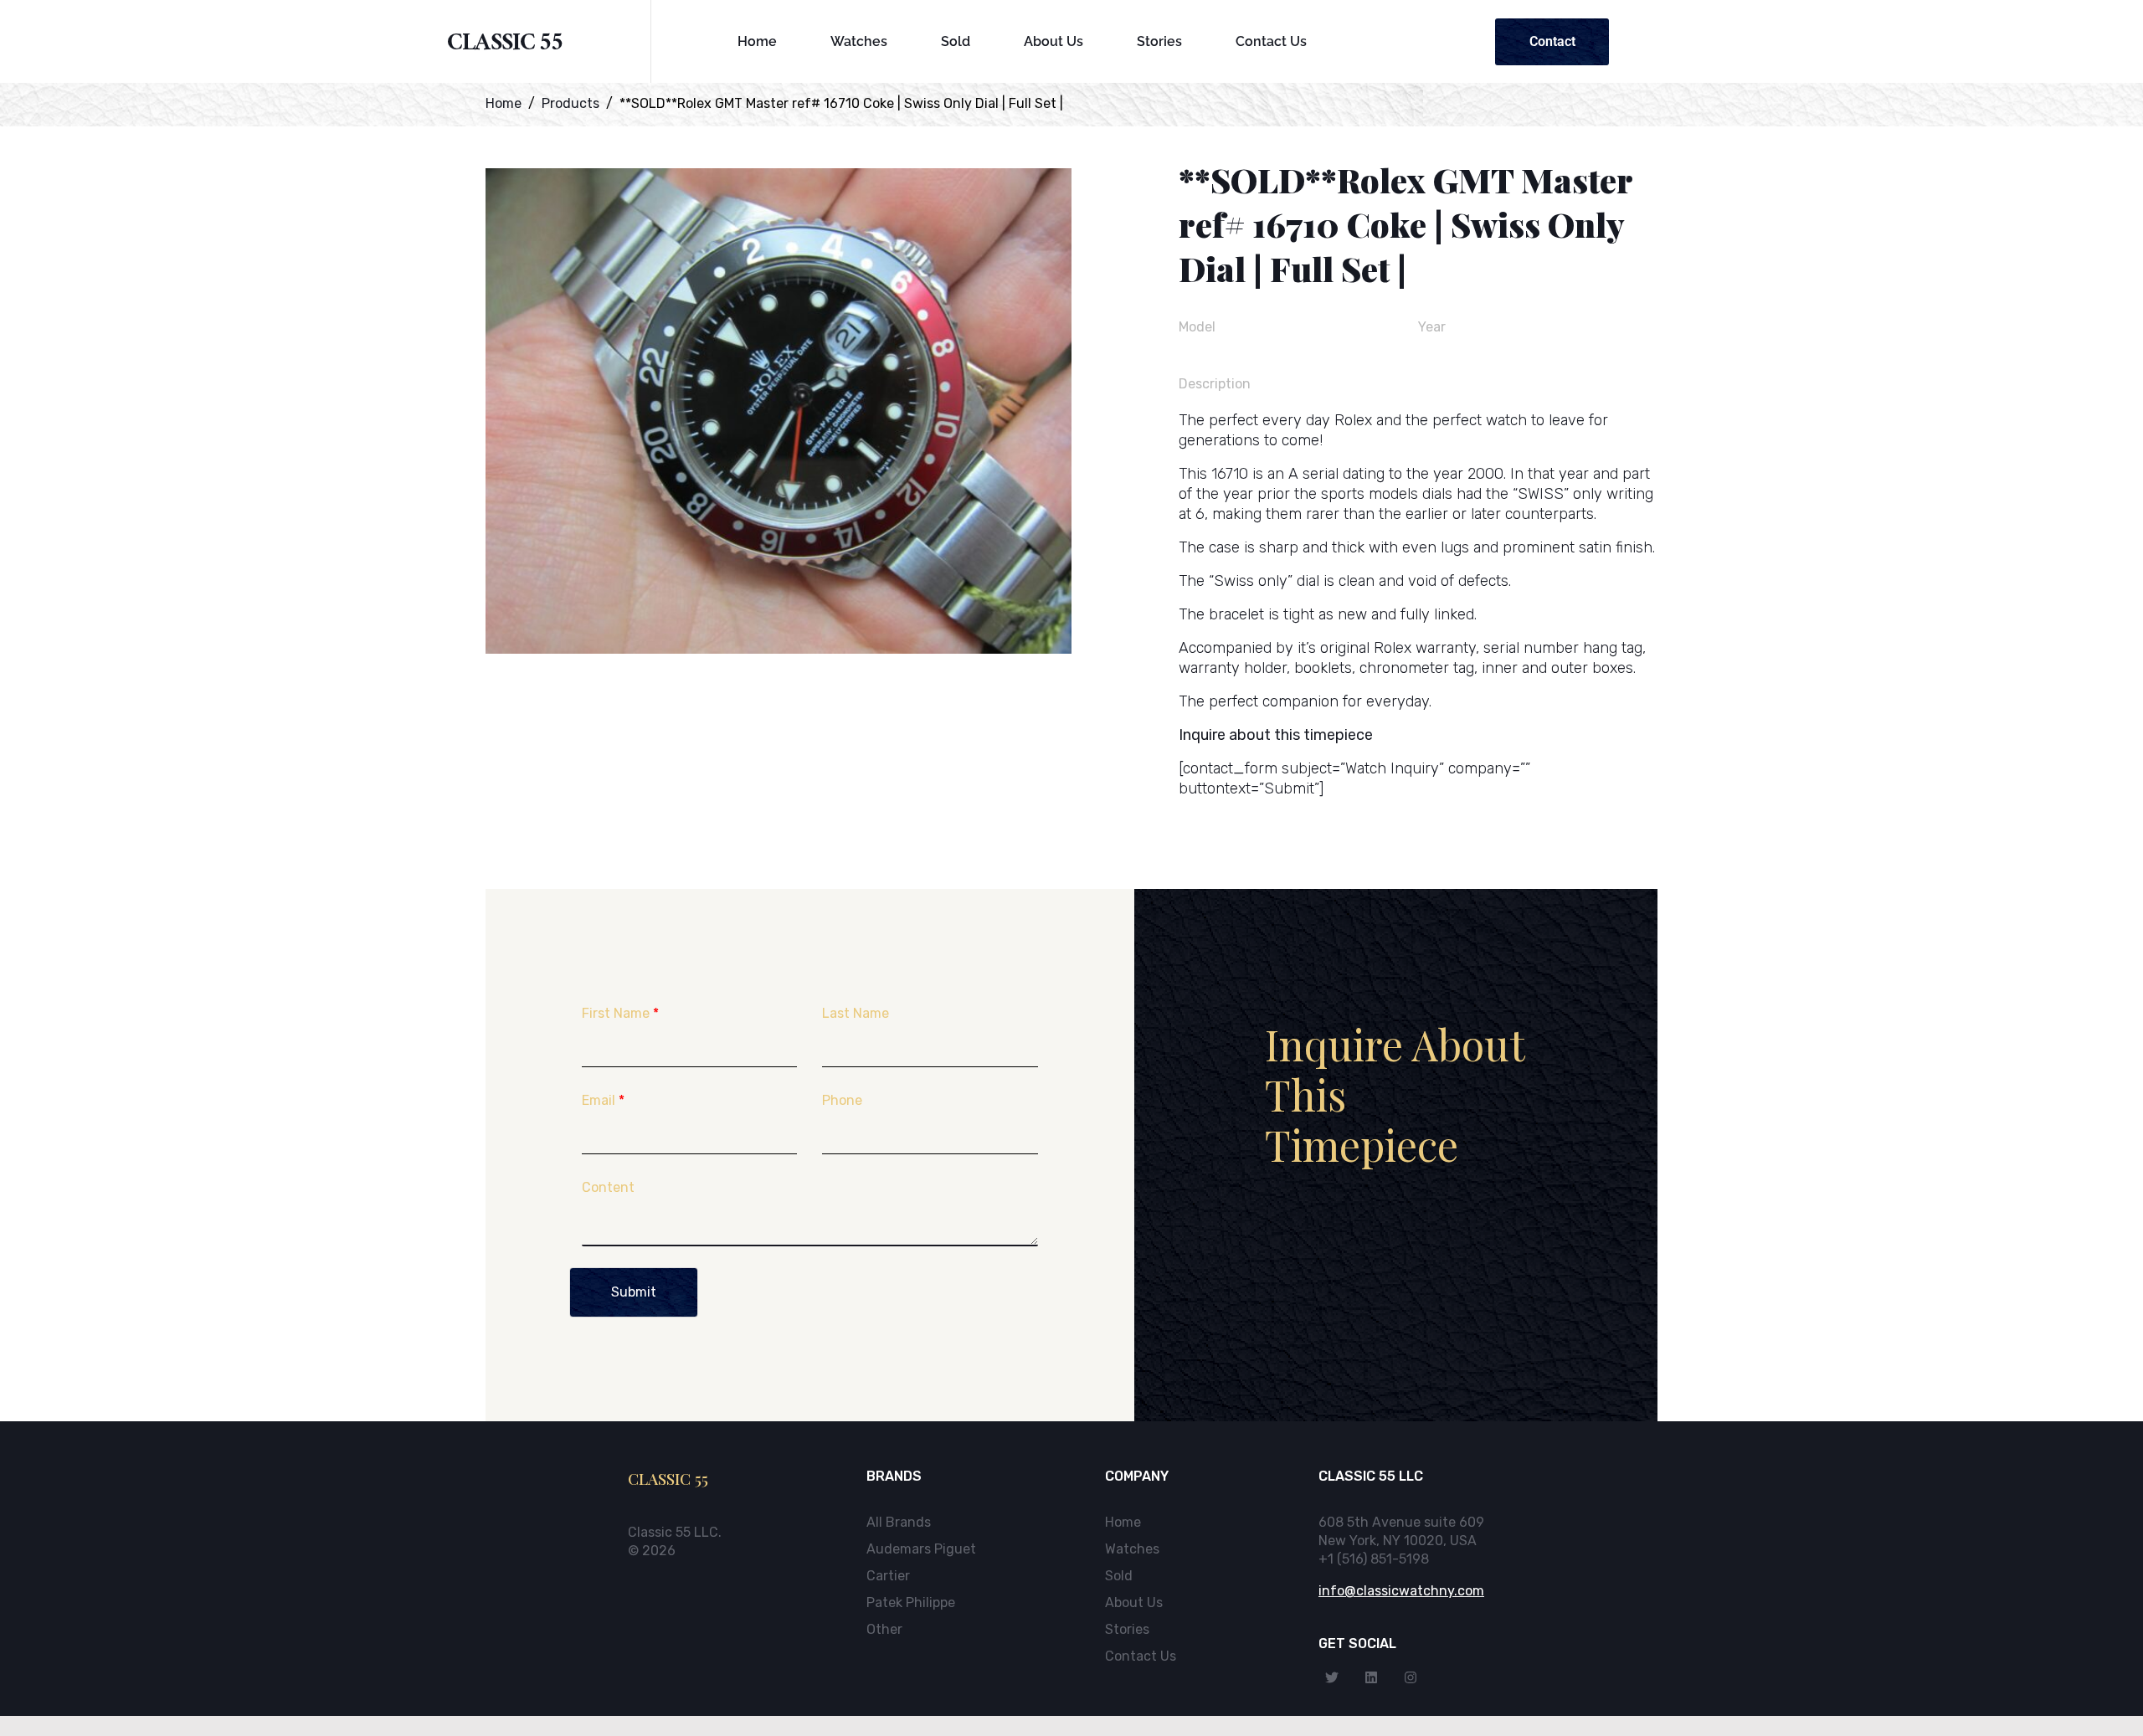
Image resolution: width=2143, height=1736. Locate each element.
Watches (859, 41)
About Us (1054, 41)
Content (608, 1187)
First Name (620, 1013)
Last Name (856, 1013)
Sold (956, 41)
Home (757, 41)
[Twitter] (1332, 1677)
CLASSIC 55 (505, 46)
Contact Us (1271, 41)
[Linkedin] (1371, 1677)
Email (603, 1100)
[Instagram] (1411, 1677)
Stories (1159, 41)
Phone (842, 1100)
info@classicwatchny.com (1401, 1591)
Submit (634, 1292)
